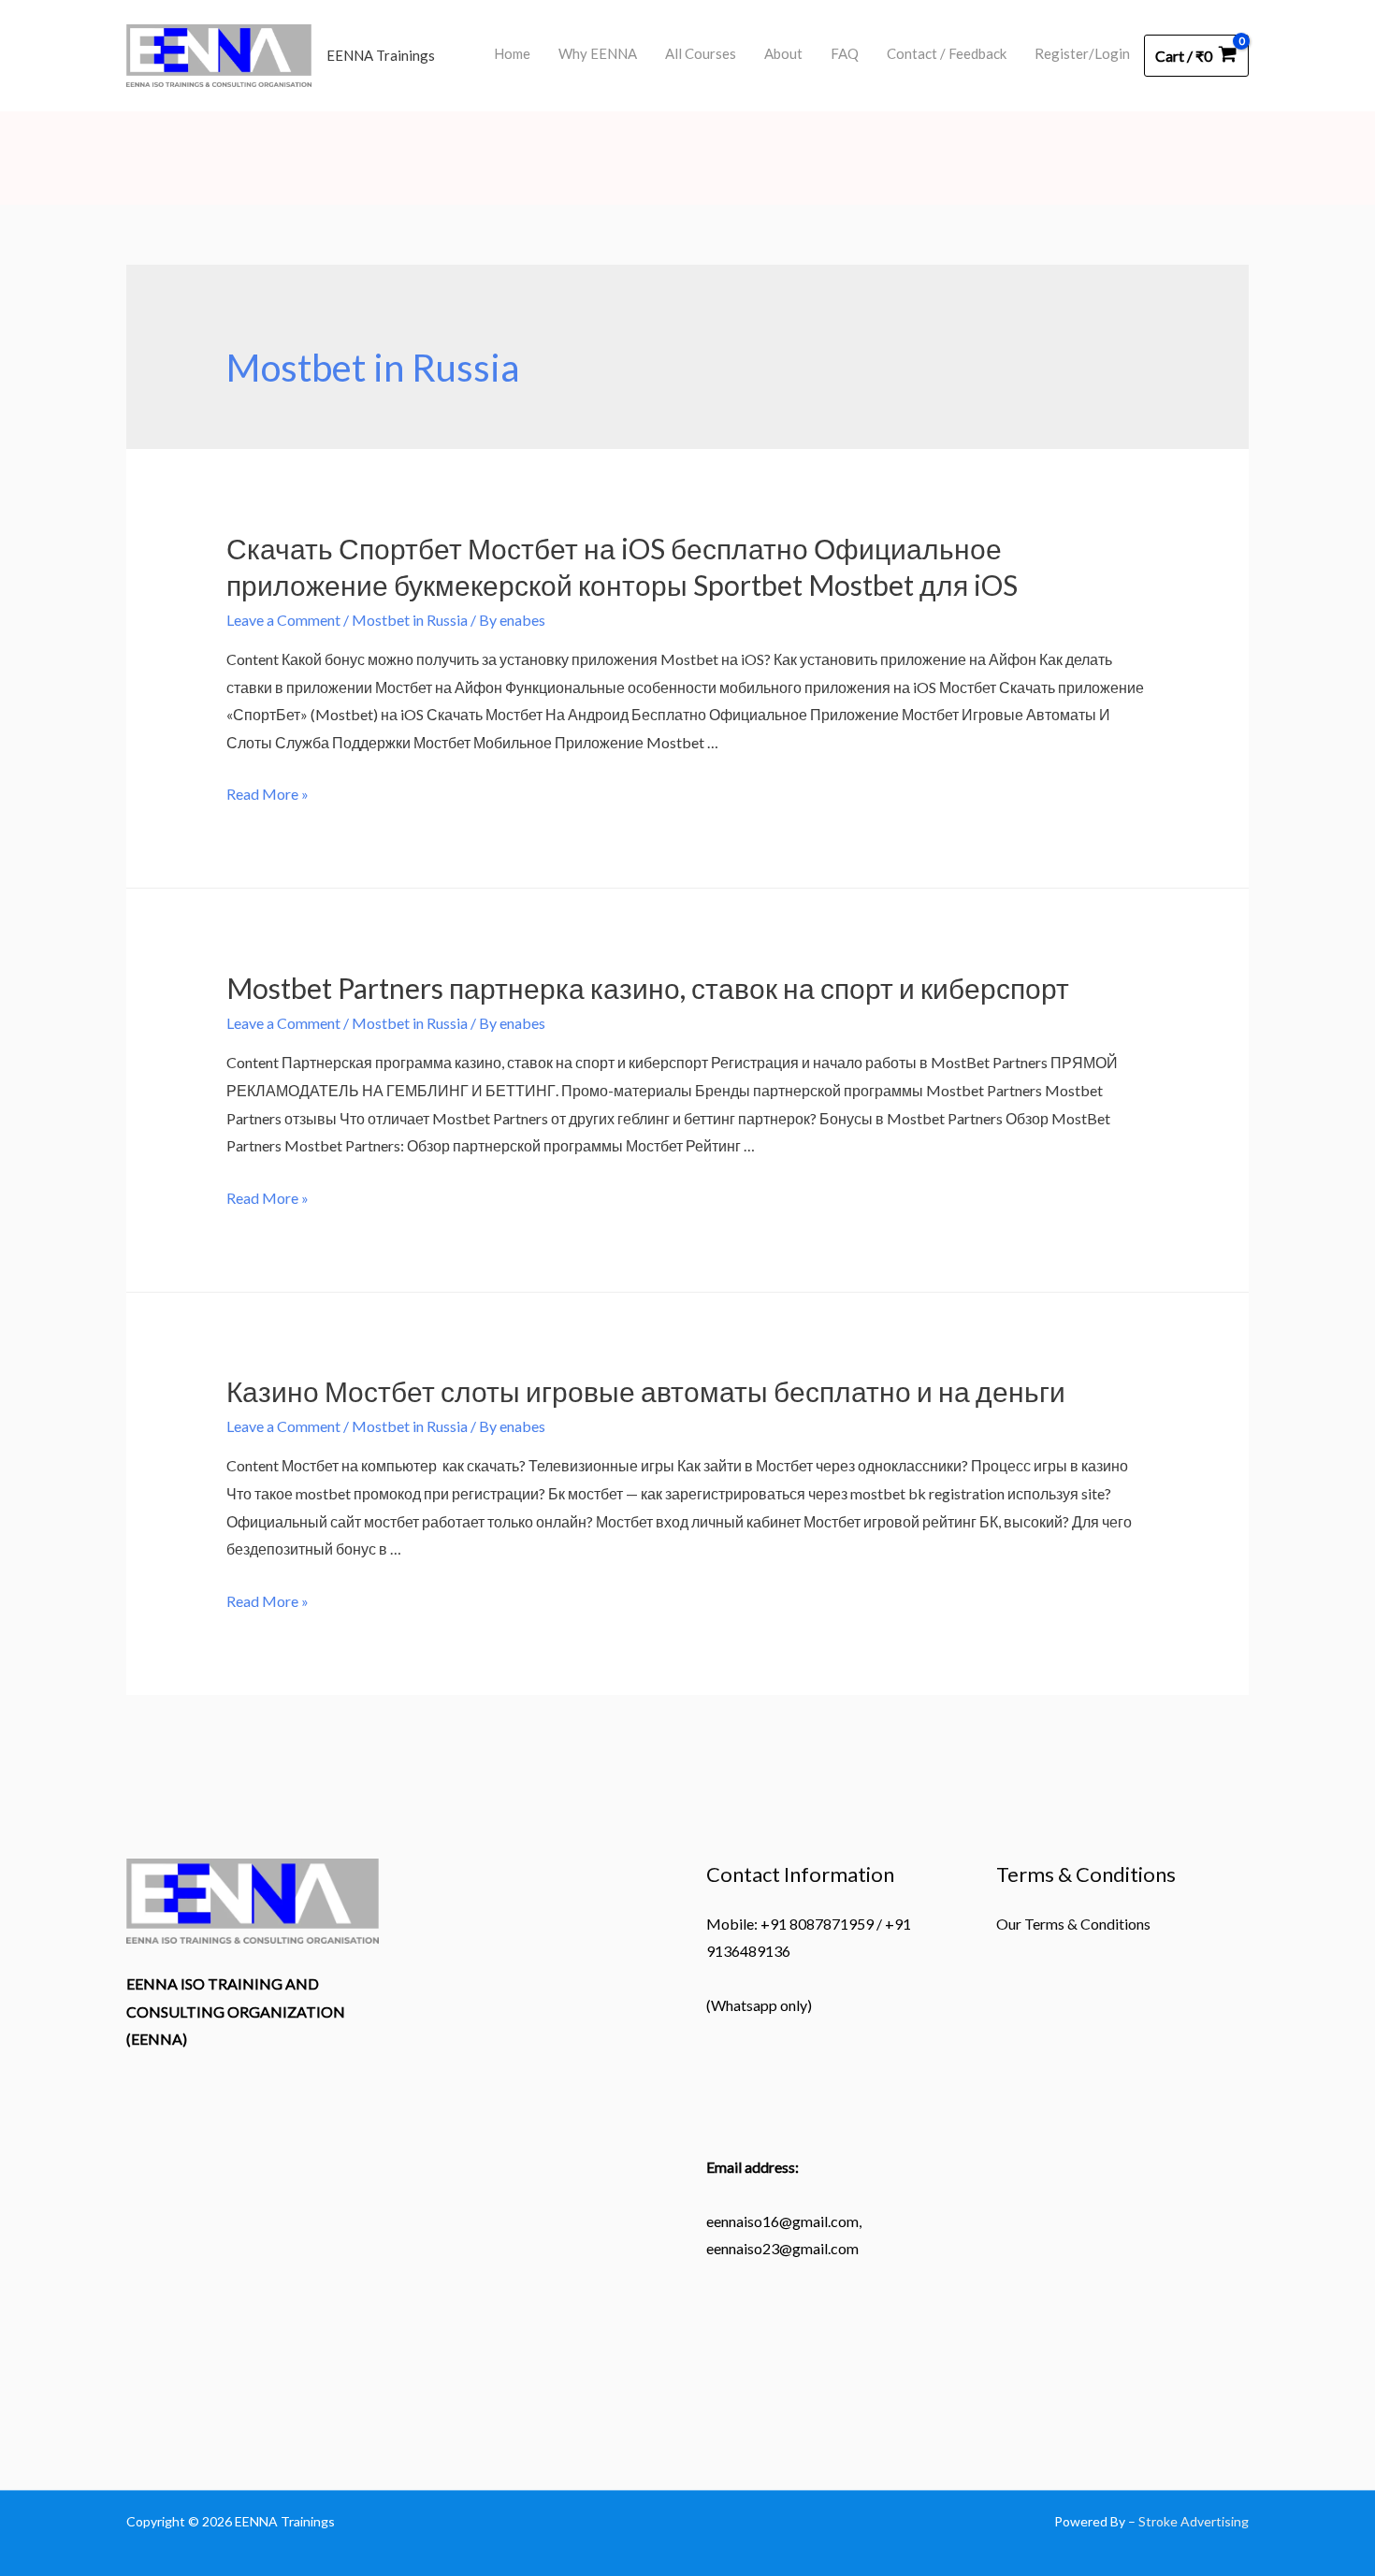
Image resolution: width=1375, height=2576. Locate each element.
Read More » (268, 794)
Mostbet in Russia (410, 620)
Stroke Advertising (1194, 2521)
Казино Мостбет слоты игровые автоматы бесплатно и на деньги (646, 1391)
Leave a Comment (283, 620)
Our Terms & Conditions (1073, 1924)
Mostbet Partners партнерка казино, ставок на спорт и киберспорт (648, 988)
